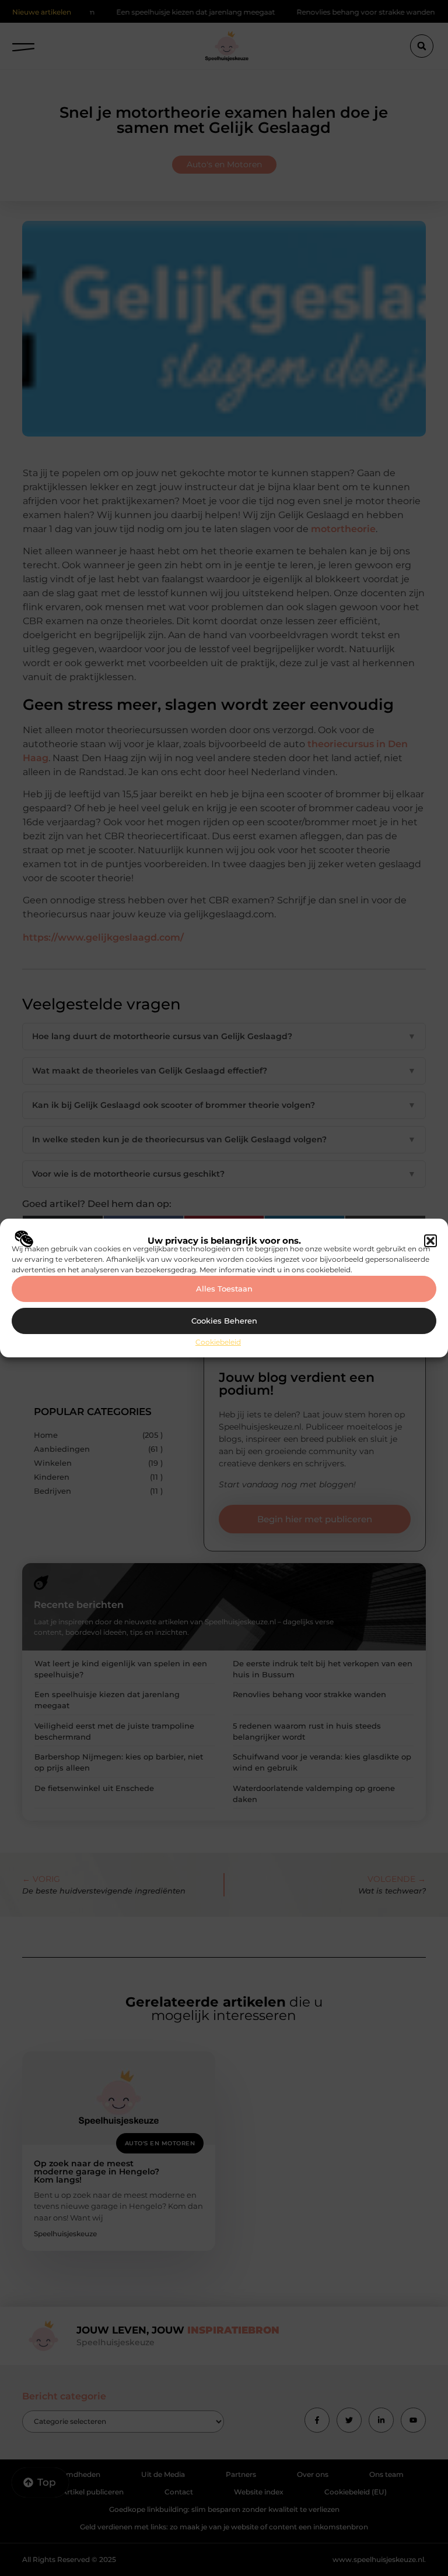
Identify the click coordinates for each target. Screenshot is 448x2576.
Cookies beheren (224, 1321)
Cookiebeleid (218, 1342)
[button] (430, 1241)
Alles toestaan (224, 1289)
